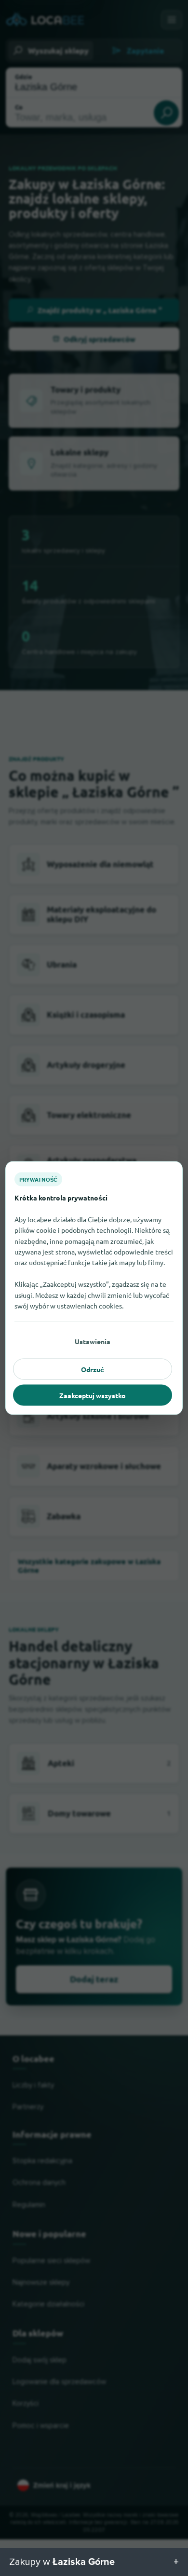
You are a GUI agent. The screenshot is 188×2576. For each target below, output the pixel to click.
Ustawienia (93, 1341)
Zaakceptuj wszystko (93, 1395)
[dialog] (94, 1288)
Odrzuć (93, 1369)
